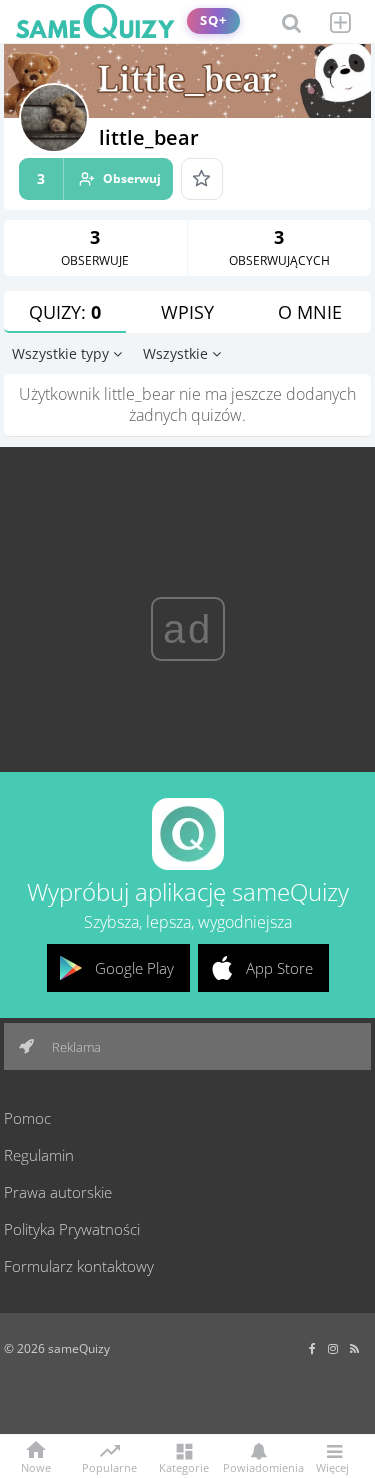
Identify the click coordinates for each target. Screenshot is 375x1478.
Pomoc (27, 1118)
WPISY (187, 312)
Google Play (134, 968)
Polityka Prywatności (72, 1229)
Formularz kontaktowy (79, 1266)
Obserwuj (99, 178)
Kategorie (184, 1466)
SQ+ (213, 20)
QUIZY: (65, 312)
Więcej (332, 1466)
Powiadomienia (258, 1466)
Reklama (75, 1047)
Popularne (109, 1466)
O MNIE (310, 312)
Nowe (36, 1466)
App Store (279, 968)
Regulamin (39, 1155)
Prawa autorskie (58, 1192)
